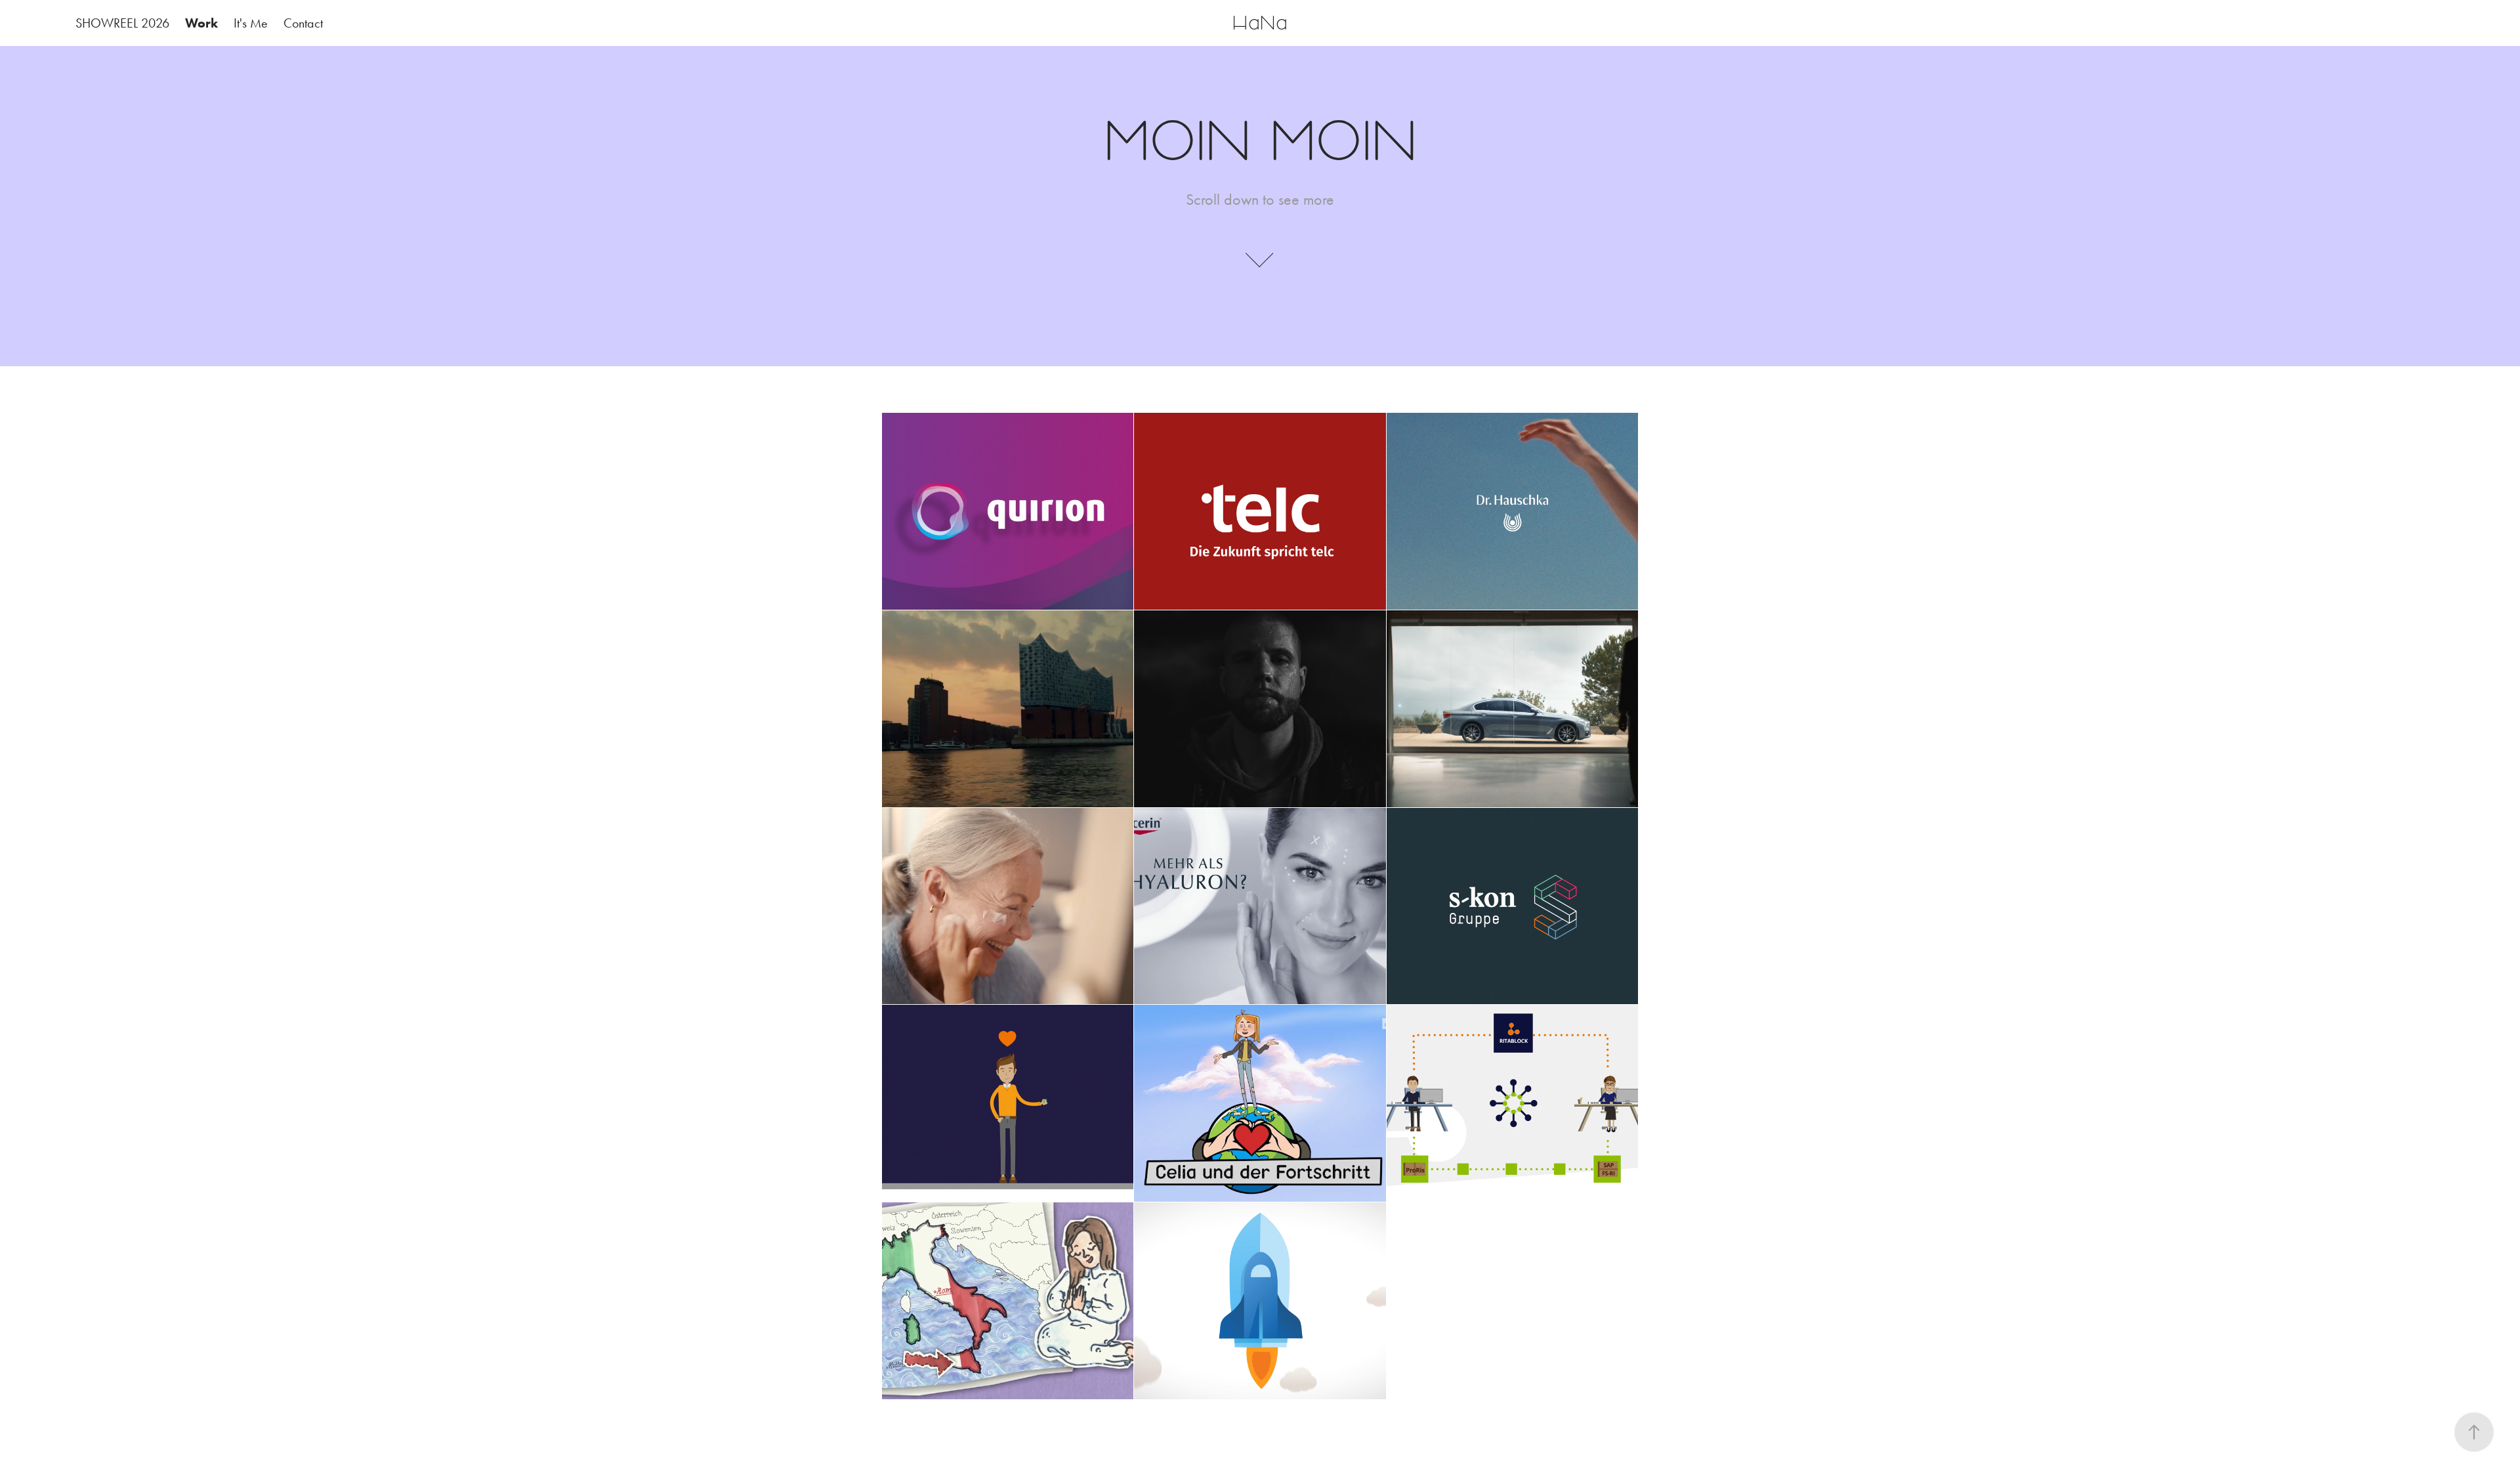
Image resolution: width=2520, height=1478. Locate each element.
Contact (303, 23)
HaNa (1260, 23)
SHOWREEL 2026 (122, 23)
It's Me (251, 23)
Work (201, 23)
